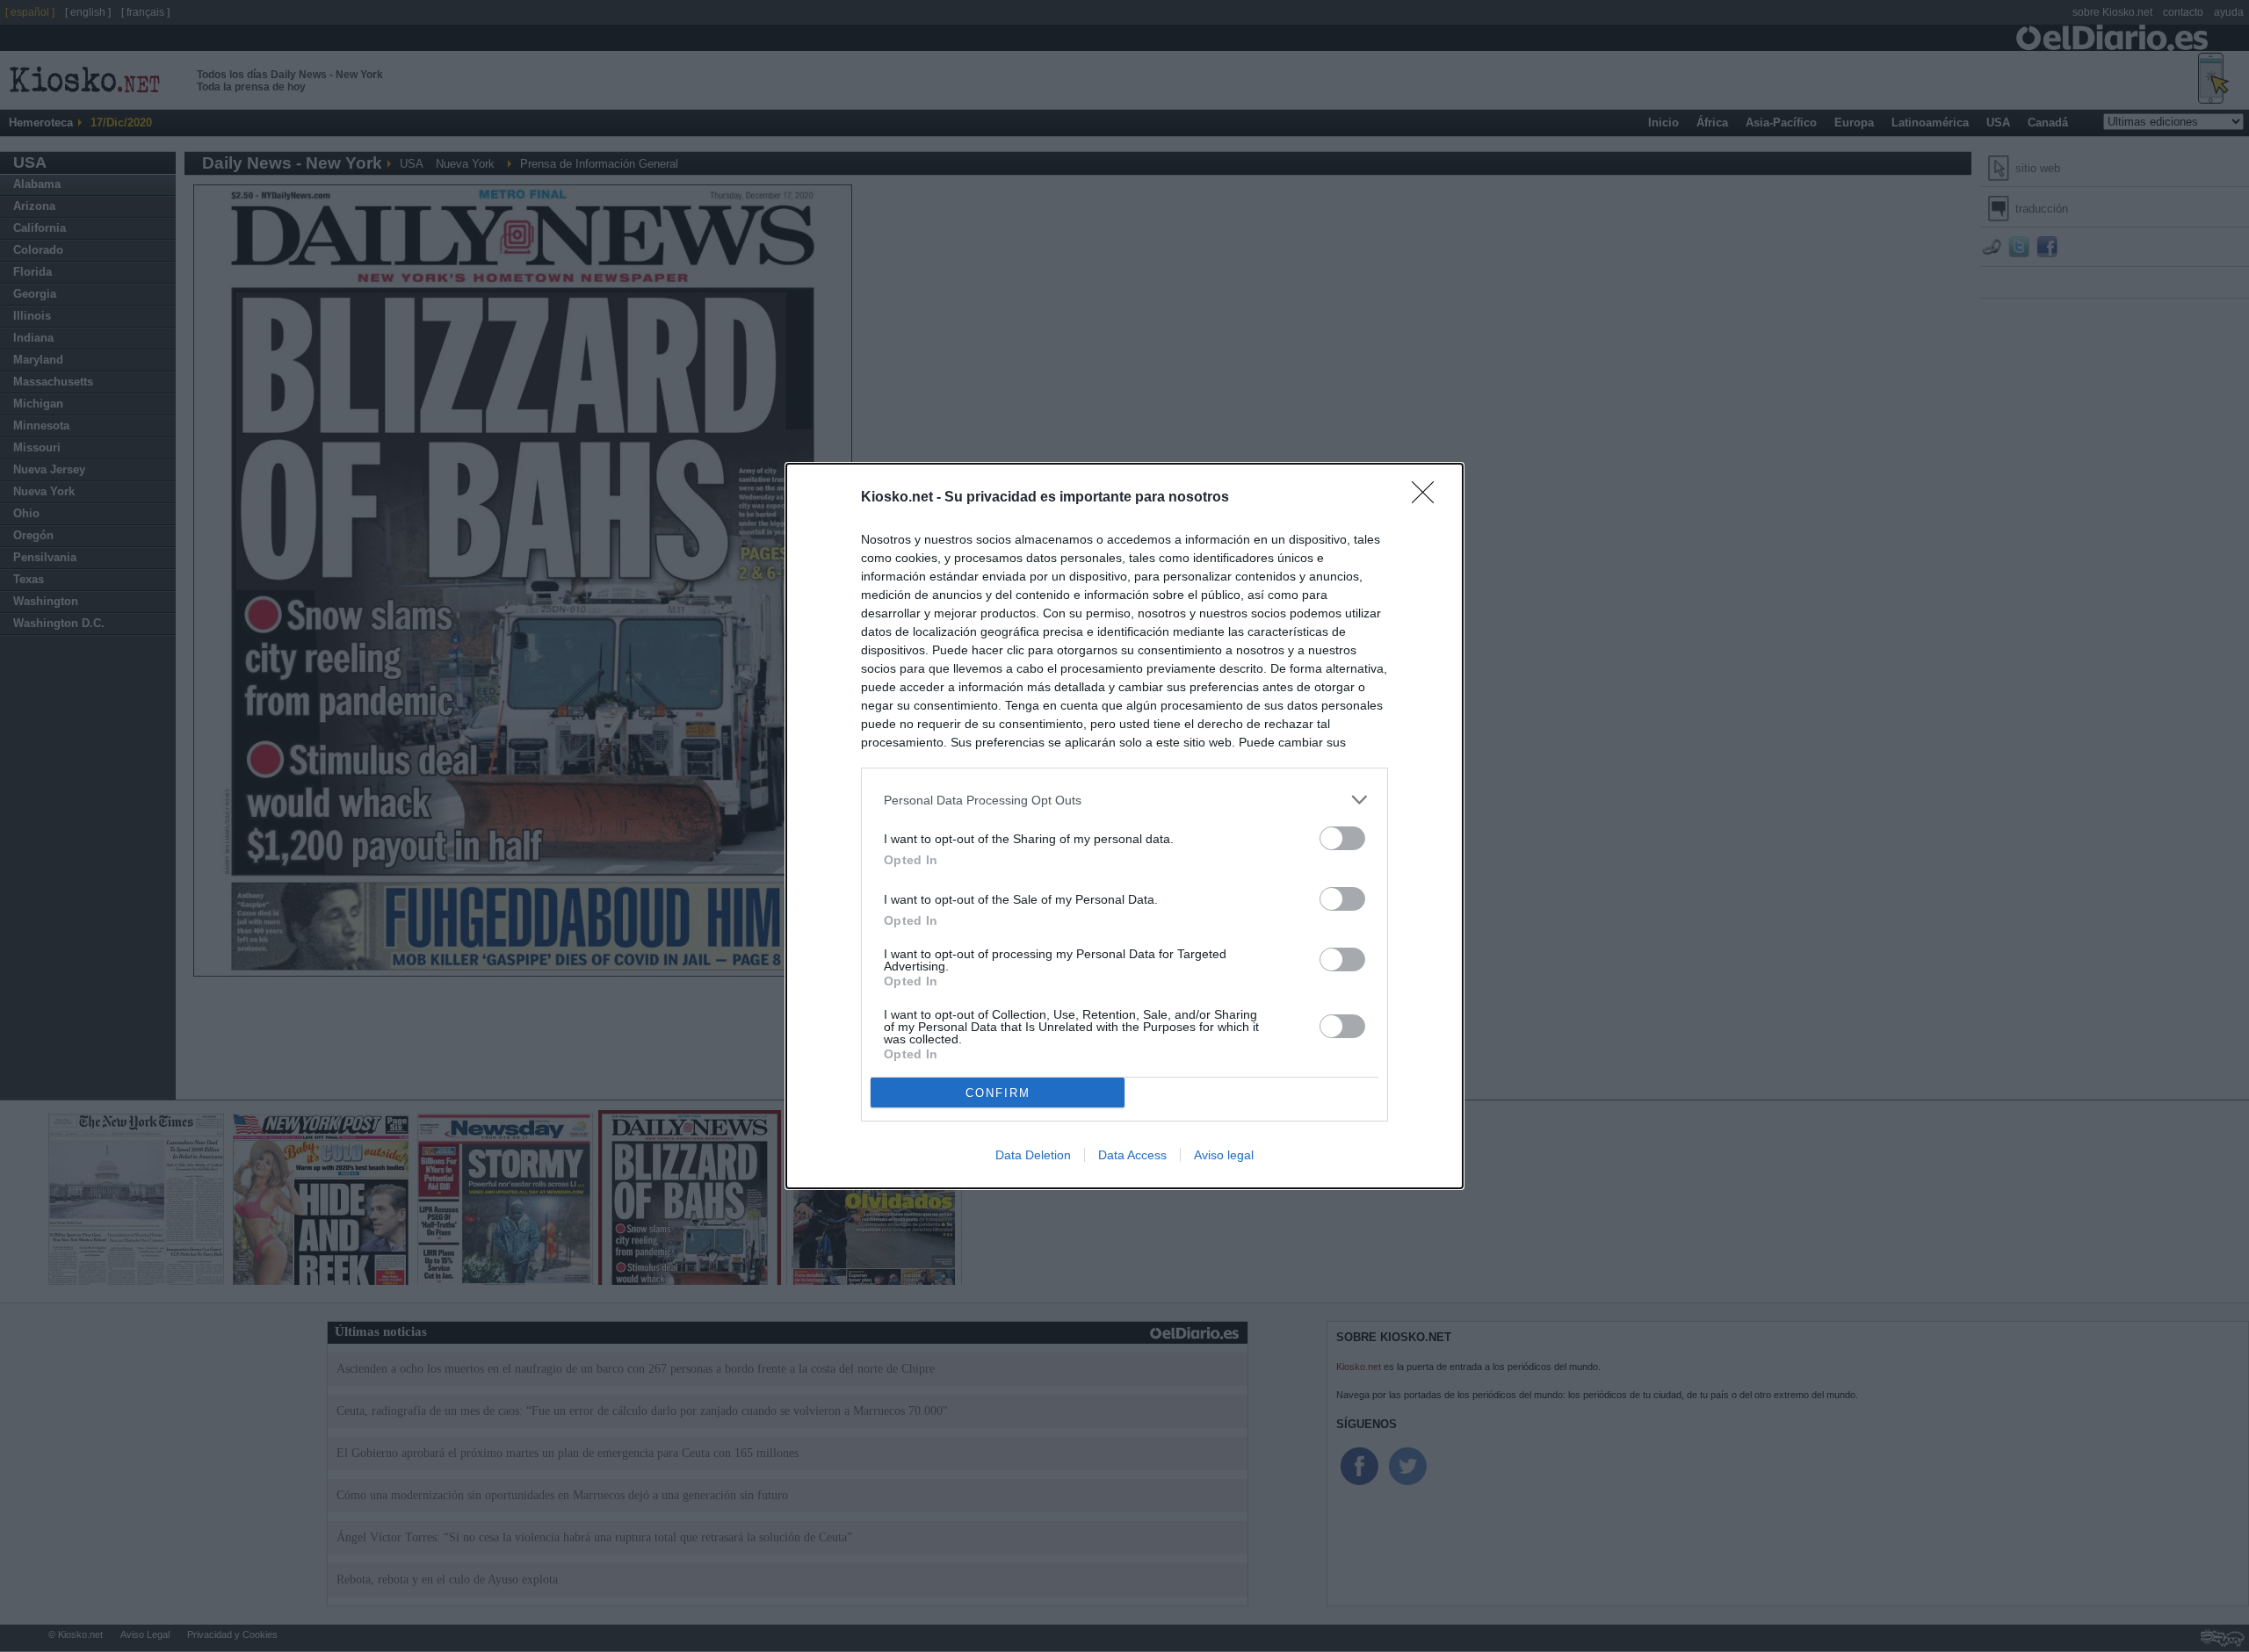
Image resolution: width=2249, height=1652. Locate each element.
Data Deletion (1033, 1155)
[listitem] (1124, 800)
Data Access (1132, 1155)
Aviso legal (1224, 1155)
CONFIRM (998, 1093)
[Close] (1428, 498)
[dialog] (1124, 826)
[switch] (1342, 838)
